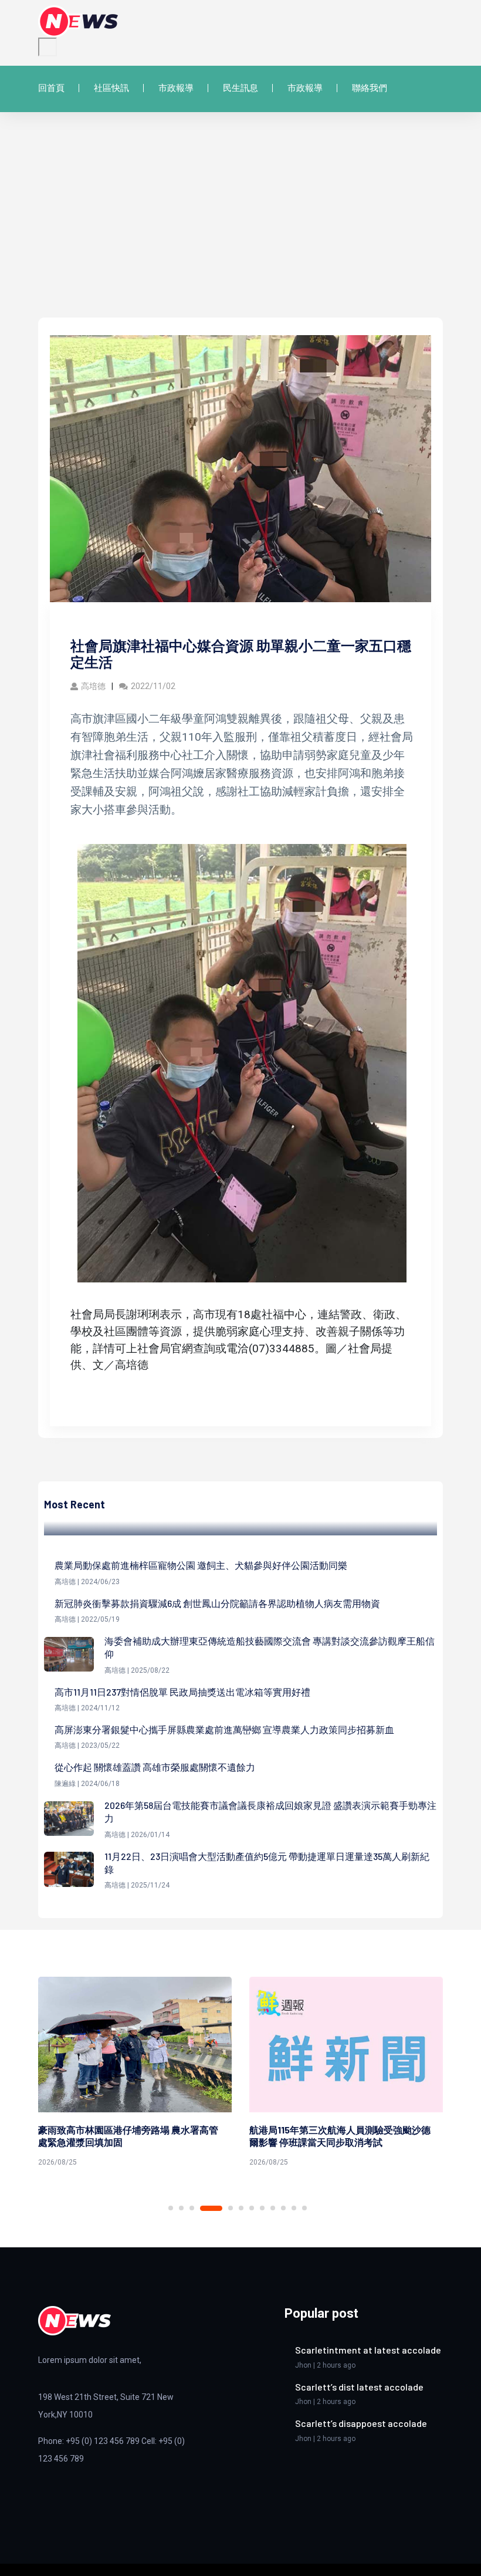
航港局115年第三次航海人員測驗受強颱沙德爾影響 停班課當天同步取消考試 (340, 2136)
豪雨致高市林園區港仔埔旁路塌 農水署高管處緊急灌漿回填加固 (128, 2136)
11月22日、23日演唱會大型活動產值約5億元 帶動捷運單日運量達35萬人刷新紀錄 (267, 1863)
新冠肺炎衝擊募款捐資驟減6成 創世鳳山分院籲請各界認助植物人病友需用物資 (217, 1603)
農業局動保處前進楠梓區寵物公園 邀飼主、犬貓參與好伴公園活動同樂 (201, 1565)
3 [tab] (192, 2208)
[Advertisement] (240, 229)
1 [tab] (171, 2208)
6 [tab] (241, 2208)
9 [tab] (273, 2208)
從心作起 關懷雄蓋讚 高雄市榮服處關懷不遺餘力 (155, 1767)
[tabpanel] (135, 2074)
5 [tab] (231, 2208)
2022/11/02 (153, 686)
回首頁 (51, 88)
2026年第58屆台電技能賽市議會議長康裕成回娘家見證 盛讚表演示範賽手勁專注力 (270, 1812)
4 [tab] (211, 2208)
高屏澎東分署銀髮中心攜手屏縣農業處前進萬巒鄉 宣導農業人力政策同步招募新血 (224, 1729)
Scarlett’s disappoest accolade (361, 2423)
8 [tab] (262, 2208)
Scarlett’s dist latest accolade (359, 2387)
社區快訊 (111, 88)
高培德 (93, 686)
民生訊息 (240, 88)
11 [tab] (294, 2208)
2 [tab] (181, 2208)
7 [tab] (252, 2208)
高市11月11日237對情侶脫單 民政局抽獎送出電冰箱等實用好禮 (182, 1692)
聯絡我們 (370, 88)
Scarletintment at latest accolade (368, 2350)
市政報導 (176, 88)
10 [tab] (283, 2208)
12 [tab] (304, 2208)
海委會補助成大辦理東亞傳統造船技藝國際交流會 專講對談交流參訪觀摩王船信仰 (270, 1647)
